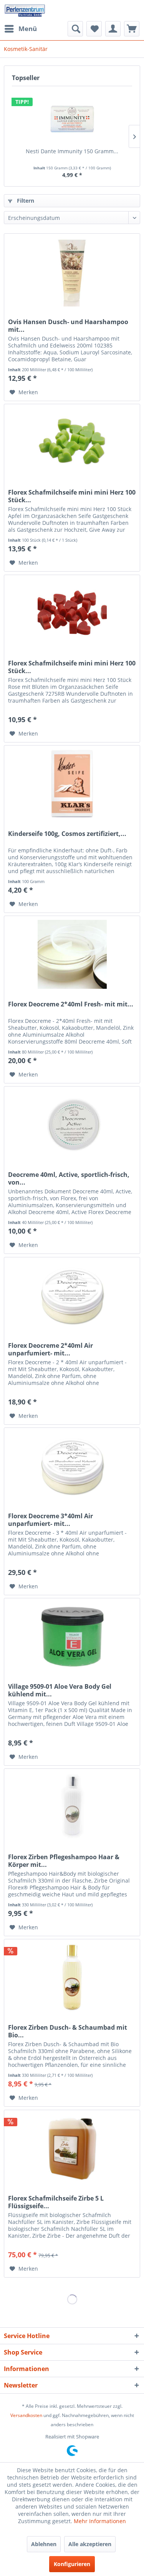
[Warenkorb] (132, 29)
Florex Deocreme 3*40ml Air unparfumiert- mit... (50, 1520)
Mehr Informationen (100, 2521)
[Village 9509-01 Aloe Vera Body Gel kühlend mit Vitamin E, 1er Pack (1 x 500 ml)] (72, 1637)
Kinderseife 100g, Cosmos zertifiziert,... (67, 834)
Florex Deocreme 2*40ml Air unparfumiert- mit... (50, 1349)
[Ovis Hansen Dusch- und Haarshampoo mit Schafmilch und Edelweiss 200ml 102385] (72, 272)
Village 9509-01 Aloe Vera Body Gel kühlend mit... (60, 1690)
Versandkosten (26, 2415)
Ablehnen (44, 2544)
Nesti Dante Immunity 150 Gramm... (72, 151)
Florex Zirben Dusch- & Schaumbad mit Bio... (68, 2031)
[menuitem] (20, 29)
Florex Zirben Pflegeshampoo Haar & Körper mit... (64, 1861)
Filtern (25, 201)
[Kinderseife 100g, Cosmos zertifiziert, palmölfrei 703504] (72, 784)
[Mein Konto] (113, 29)
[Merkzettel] (94, 29)
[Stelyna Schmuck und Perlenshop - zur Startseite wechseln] (25, 11)
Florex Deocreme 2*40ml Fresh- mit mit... (71, 1004)
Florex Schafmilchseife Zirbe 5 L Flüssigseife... (56, 2202)
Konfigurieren (72, 2564)
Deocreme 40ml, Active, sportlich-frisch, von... (69, 1178)
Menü (28, 29)
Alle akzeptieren (90, 2544)
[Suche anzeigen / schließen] (75, 29)
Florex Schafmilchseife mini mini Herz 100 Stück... (72, 496)
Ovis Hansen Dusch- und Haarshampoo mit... (68, 326)
